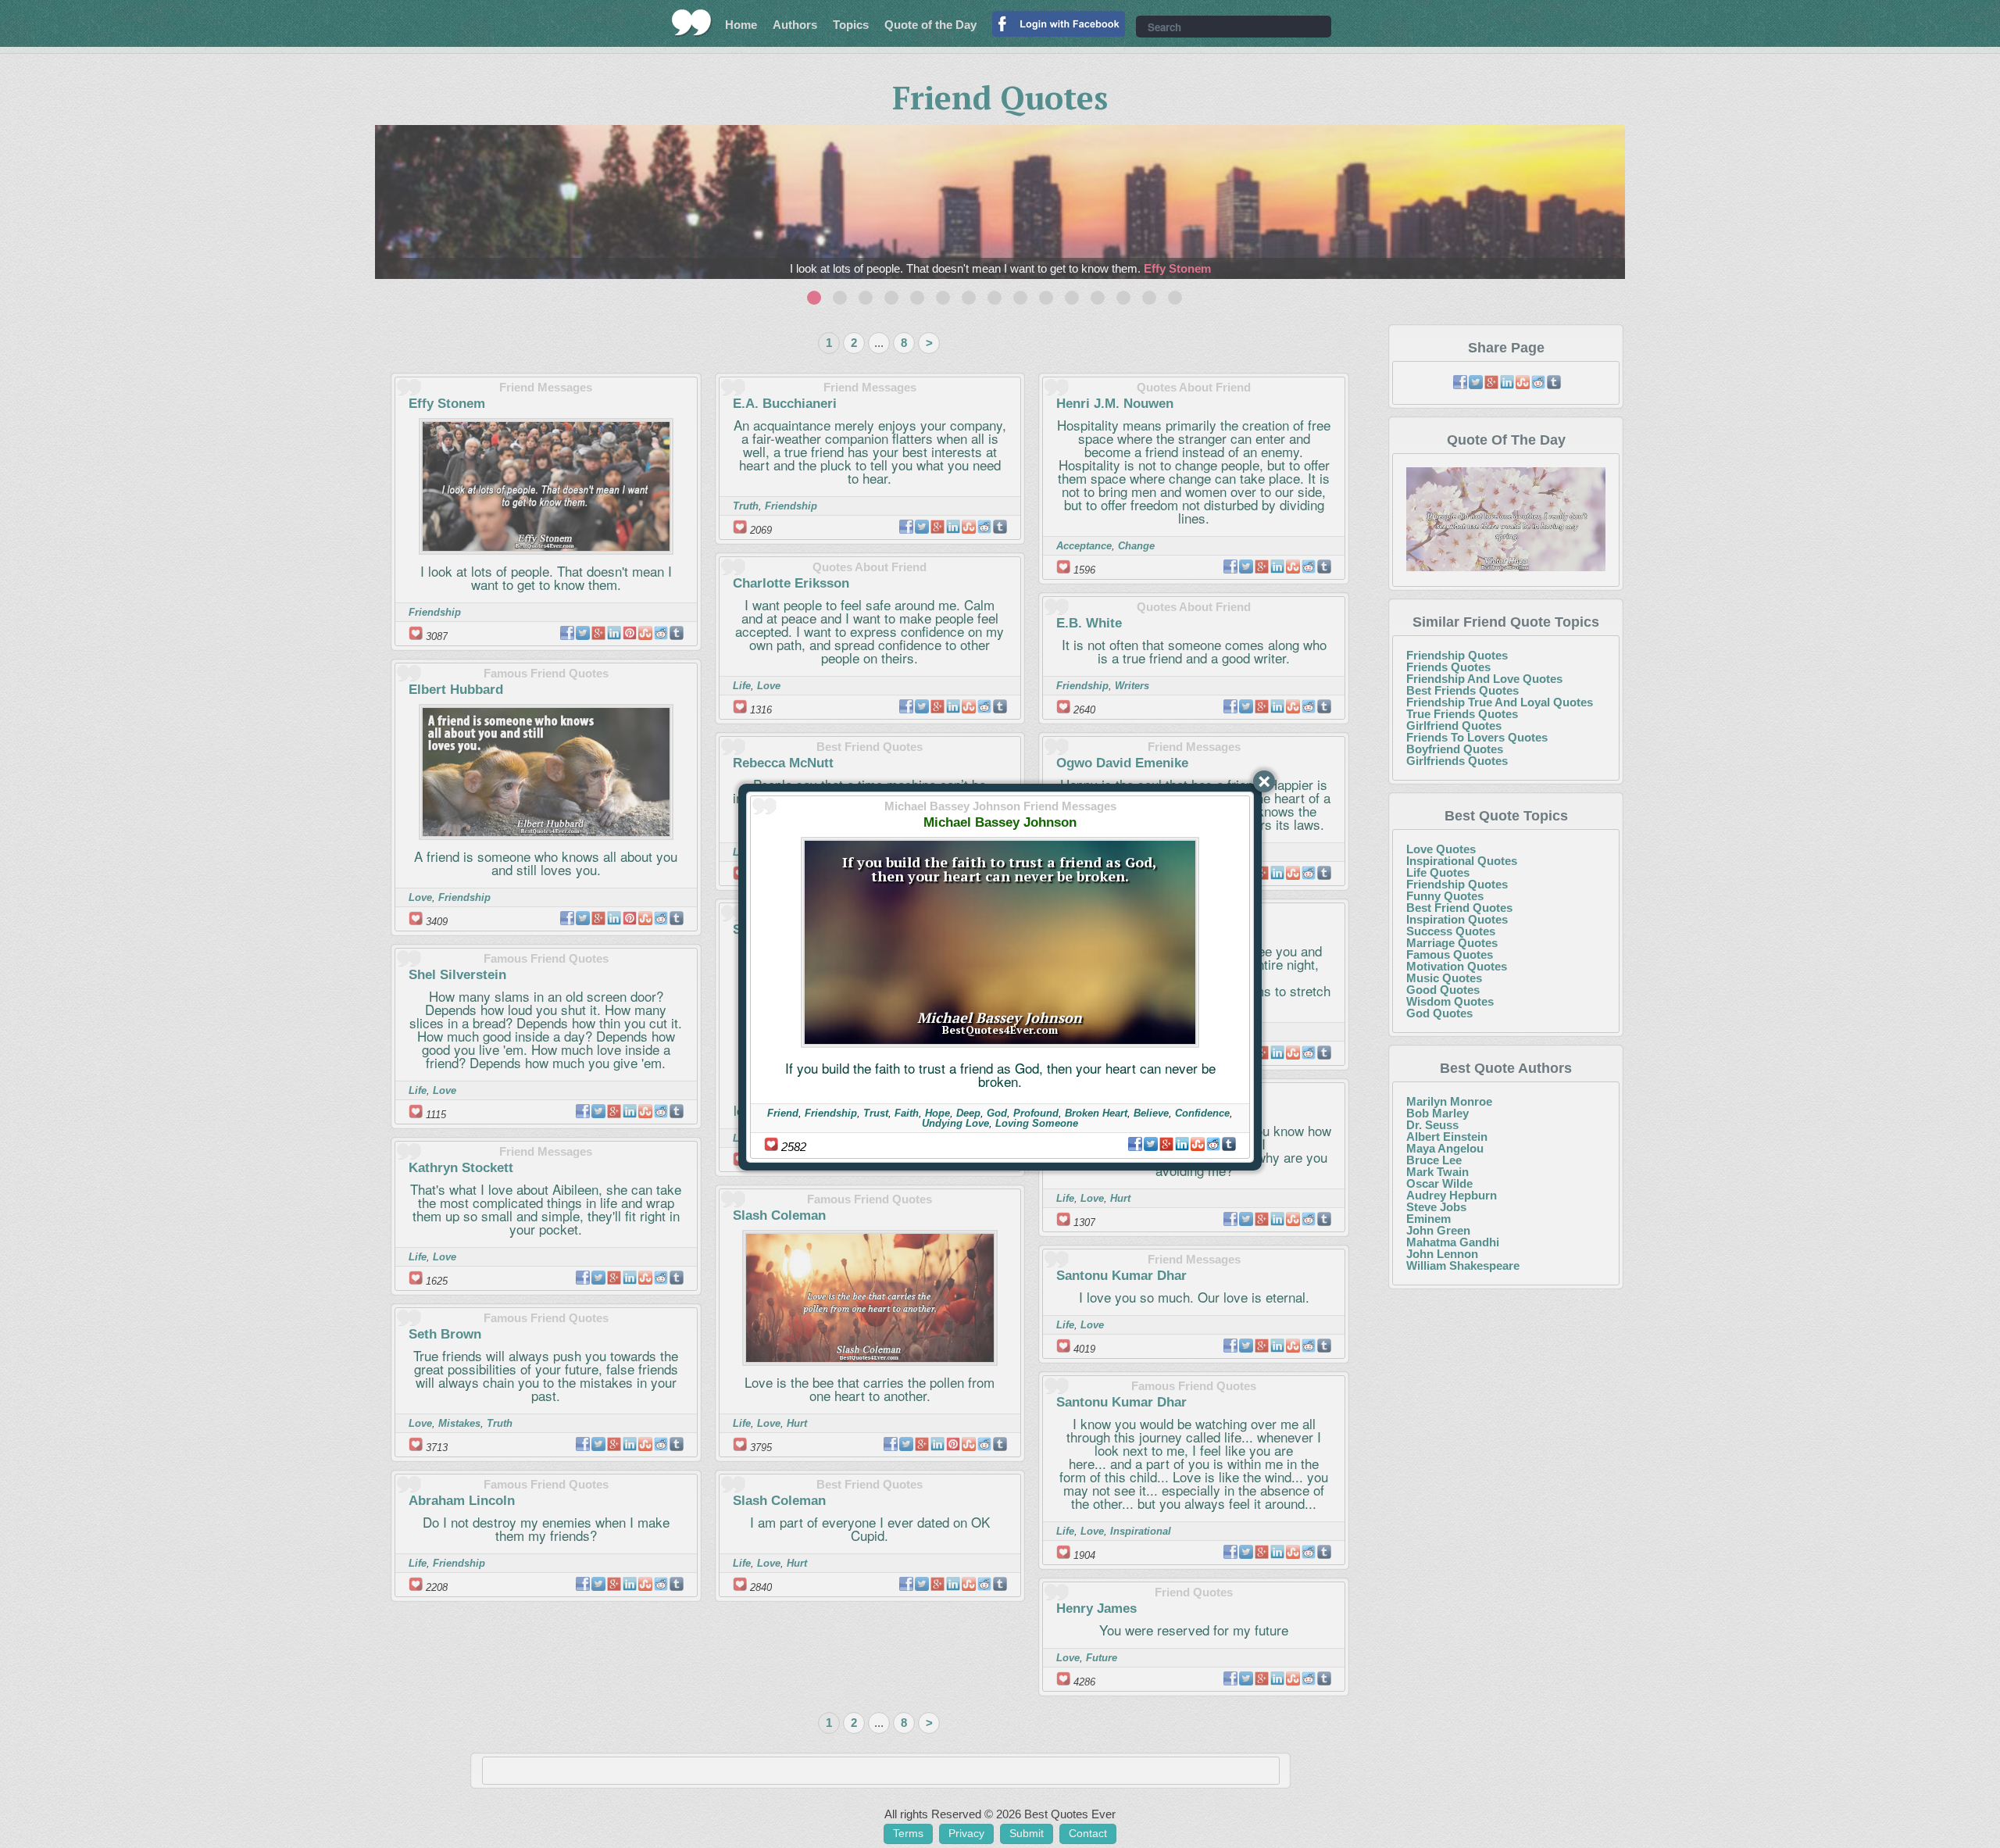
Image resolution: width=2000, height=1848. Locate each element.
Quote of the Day (930, 25)
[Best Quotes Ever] (692, 23)
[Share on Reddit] (1213, 1144)
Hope (937, 1113)
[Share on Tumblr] (1229, 1144)
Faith (907, 1113)
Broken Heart (1096, 1113)
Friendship (831, 1113)
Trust (876, 1113)
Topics (851, 25)
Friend (783, 1113)
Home (741, 25)
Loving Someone (1037, 1123)
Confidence (1202, 1113)
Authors (795, 25)
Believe (1151, 1113)
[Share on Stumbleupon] (1198, 1144)
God (997, 1113)
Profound (1036, 1113)
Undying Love (955, 1123)
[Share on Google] (1166, 1144)
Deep (968, 1113)
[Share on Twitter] (1151, 1144)
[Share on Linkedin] (1182, 1144)
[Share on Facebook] (1135, 1144)
